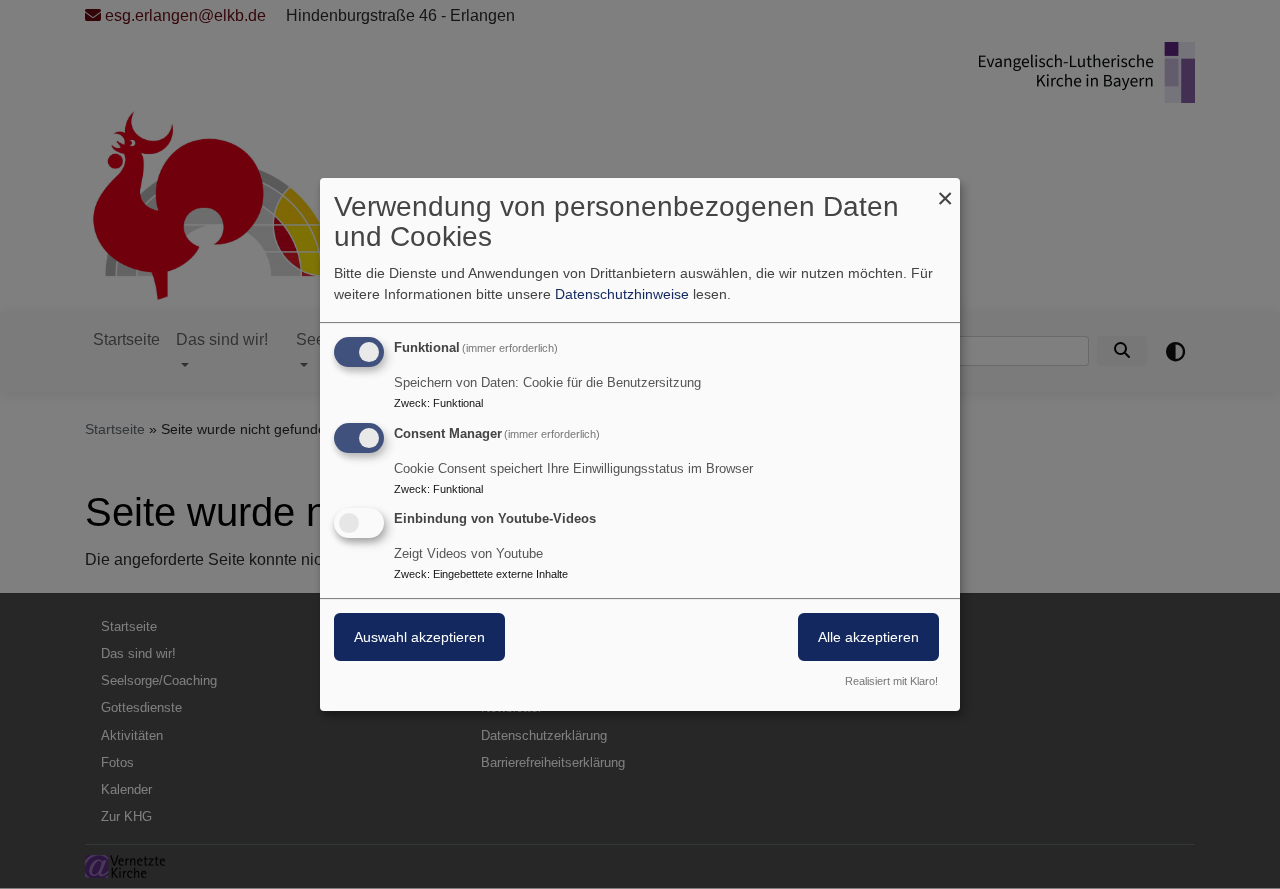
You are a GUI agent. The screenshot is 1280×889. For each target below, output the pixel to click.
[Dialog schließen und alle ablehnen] (945, 190)
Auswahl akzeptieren (419, 638)
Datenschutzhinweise (622, 294)
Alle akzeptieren (868, 638)
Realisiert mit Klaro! (891, 681)
